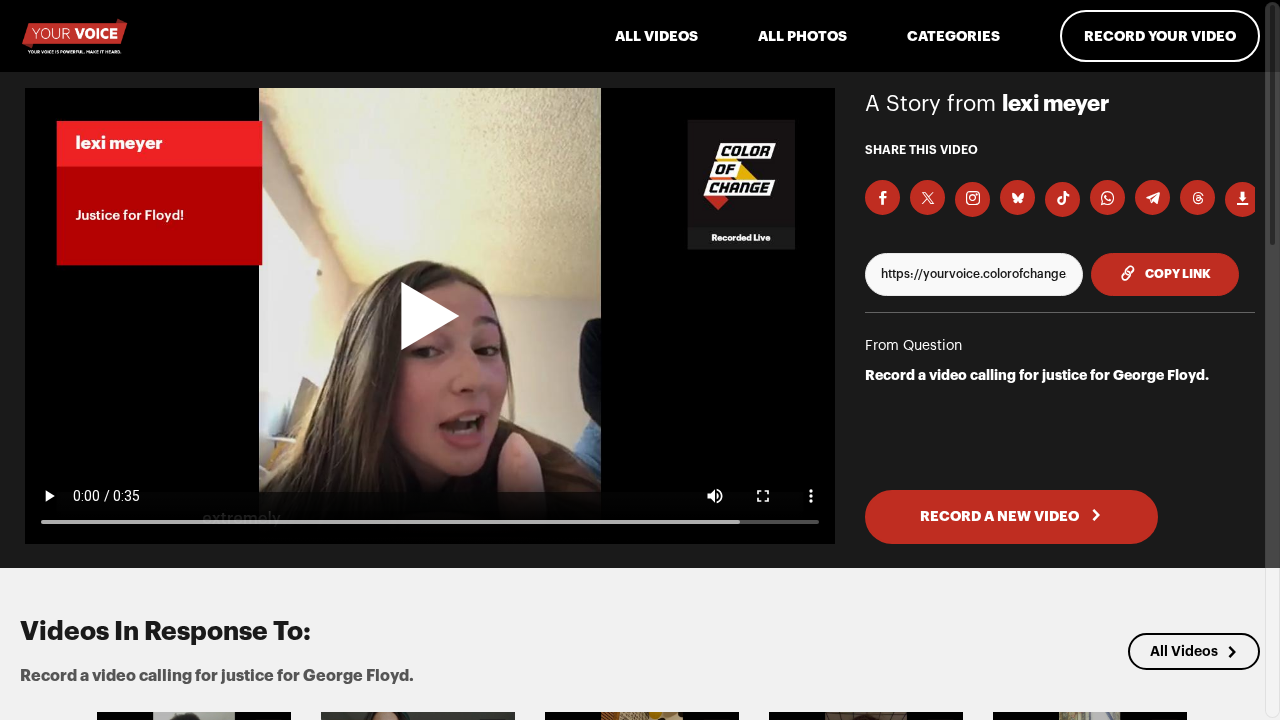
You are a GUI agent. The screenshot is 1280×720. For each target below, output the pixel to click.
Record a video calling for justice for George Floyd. (1037, 375)
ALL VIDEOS (656, 36)
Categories (953, 36)
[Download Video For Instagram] (972, 199)
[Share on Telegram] (1152, 197)
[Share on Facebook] (882, 197)
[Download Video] (1242, 199)
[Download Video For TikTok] (1062, 199)
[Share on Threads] (1197, 197)
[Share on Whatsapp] (1107, 197)
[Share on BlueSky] (1017, 197)
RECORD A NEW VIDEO (1001, 516)
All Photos (802, 36)
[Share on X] (927, 197)
